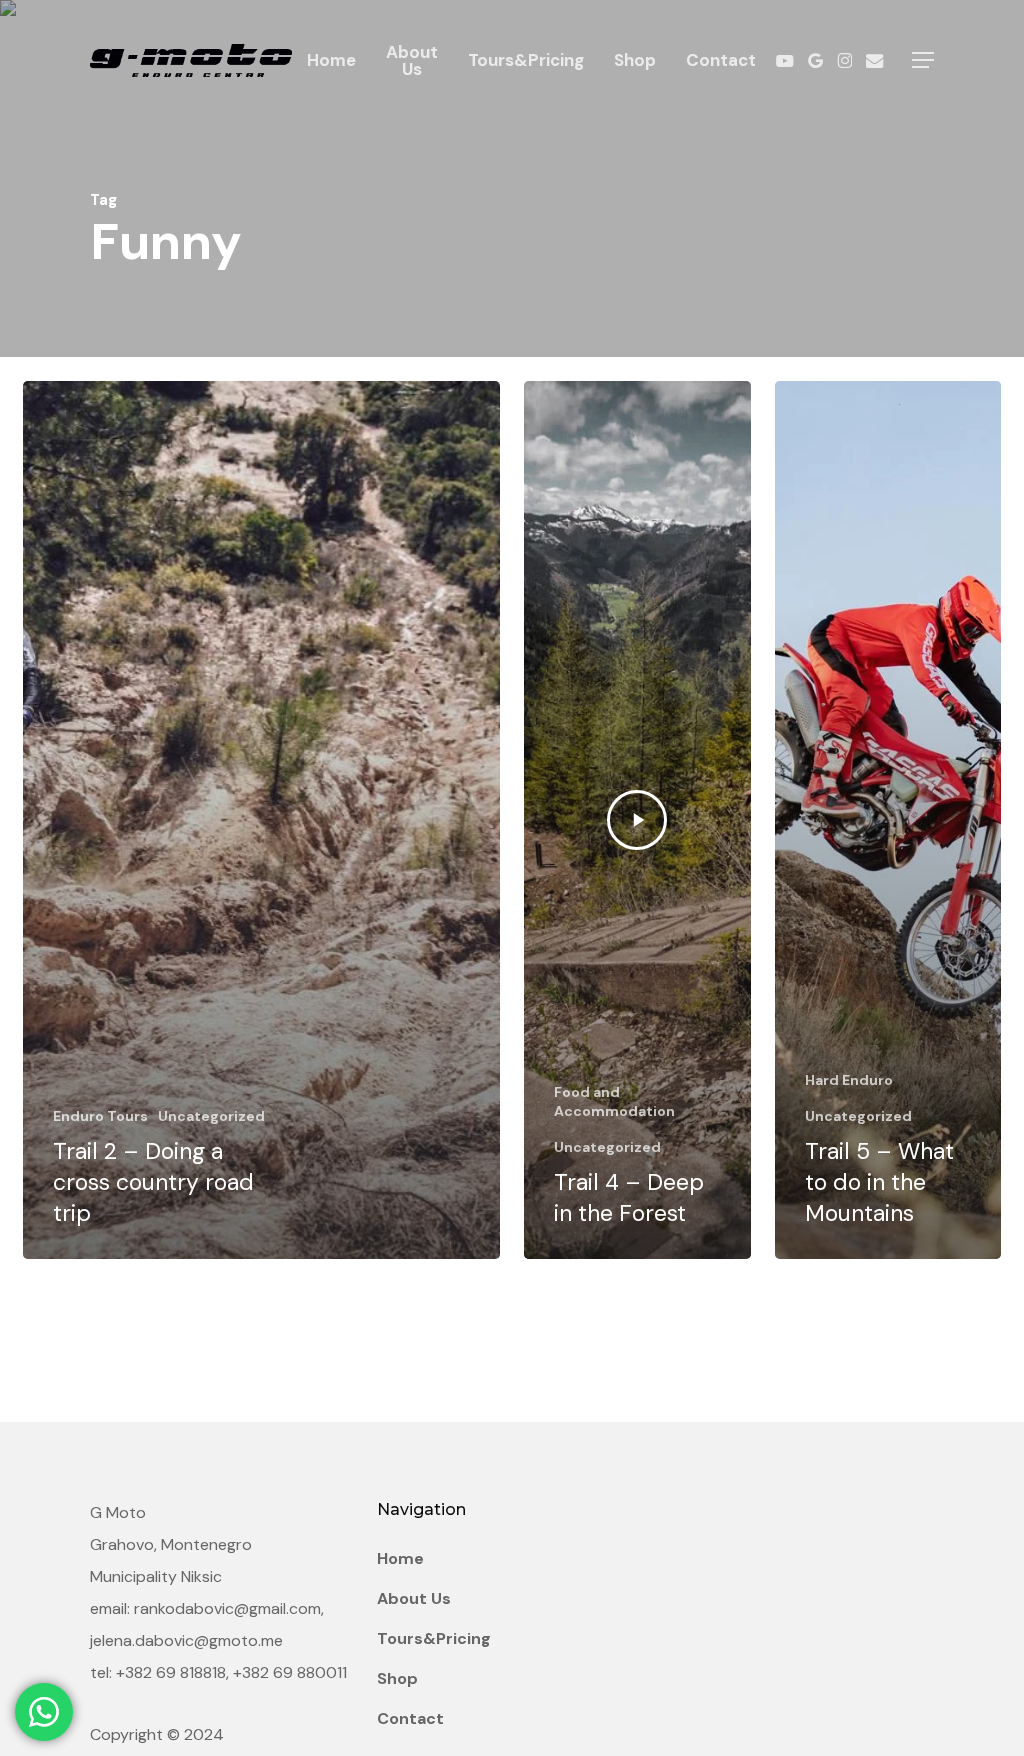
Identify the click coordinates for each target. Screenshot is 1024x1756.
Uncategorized (211, 1116)
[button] (923, 60)
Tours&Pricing (434, 1638)
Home (400, 1558)
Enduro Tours (100, 1116)
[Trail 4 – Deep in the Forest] (637, 820)
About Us (414, 1598)
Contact (410, 1718)
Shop (397, 1678)
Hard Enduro (849, 1080)
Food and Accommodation (614, 1101)
